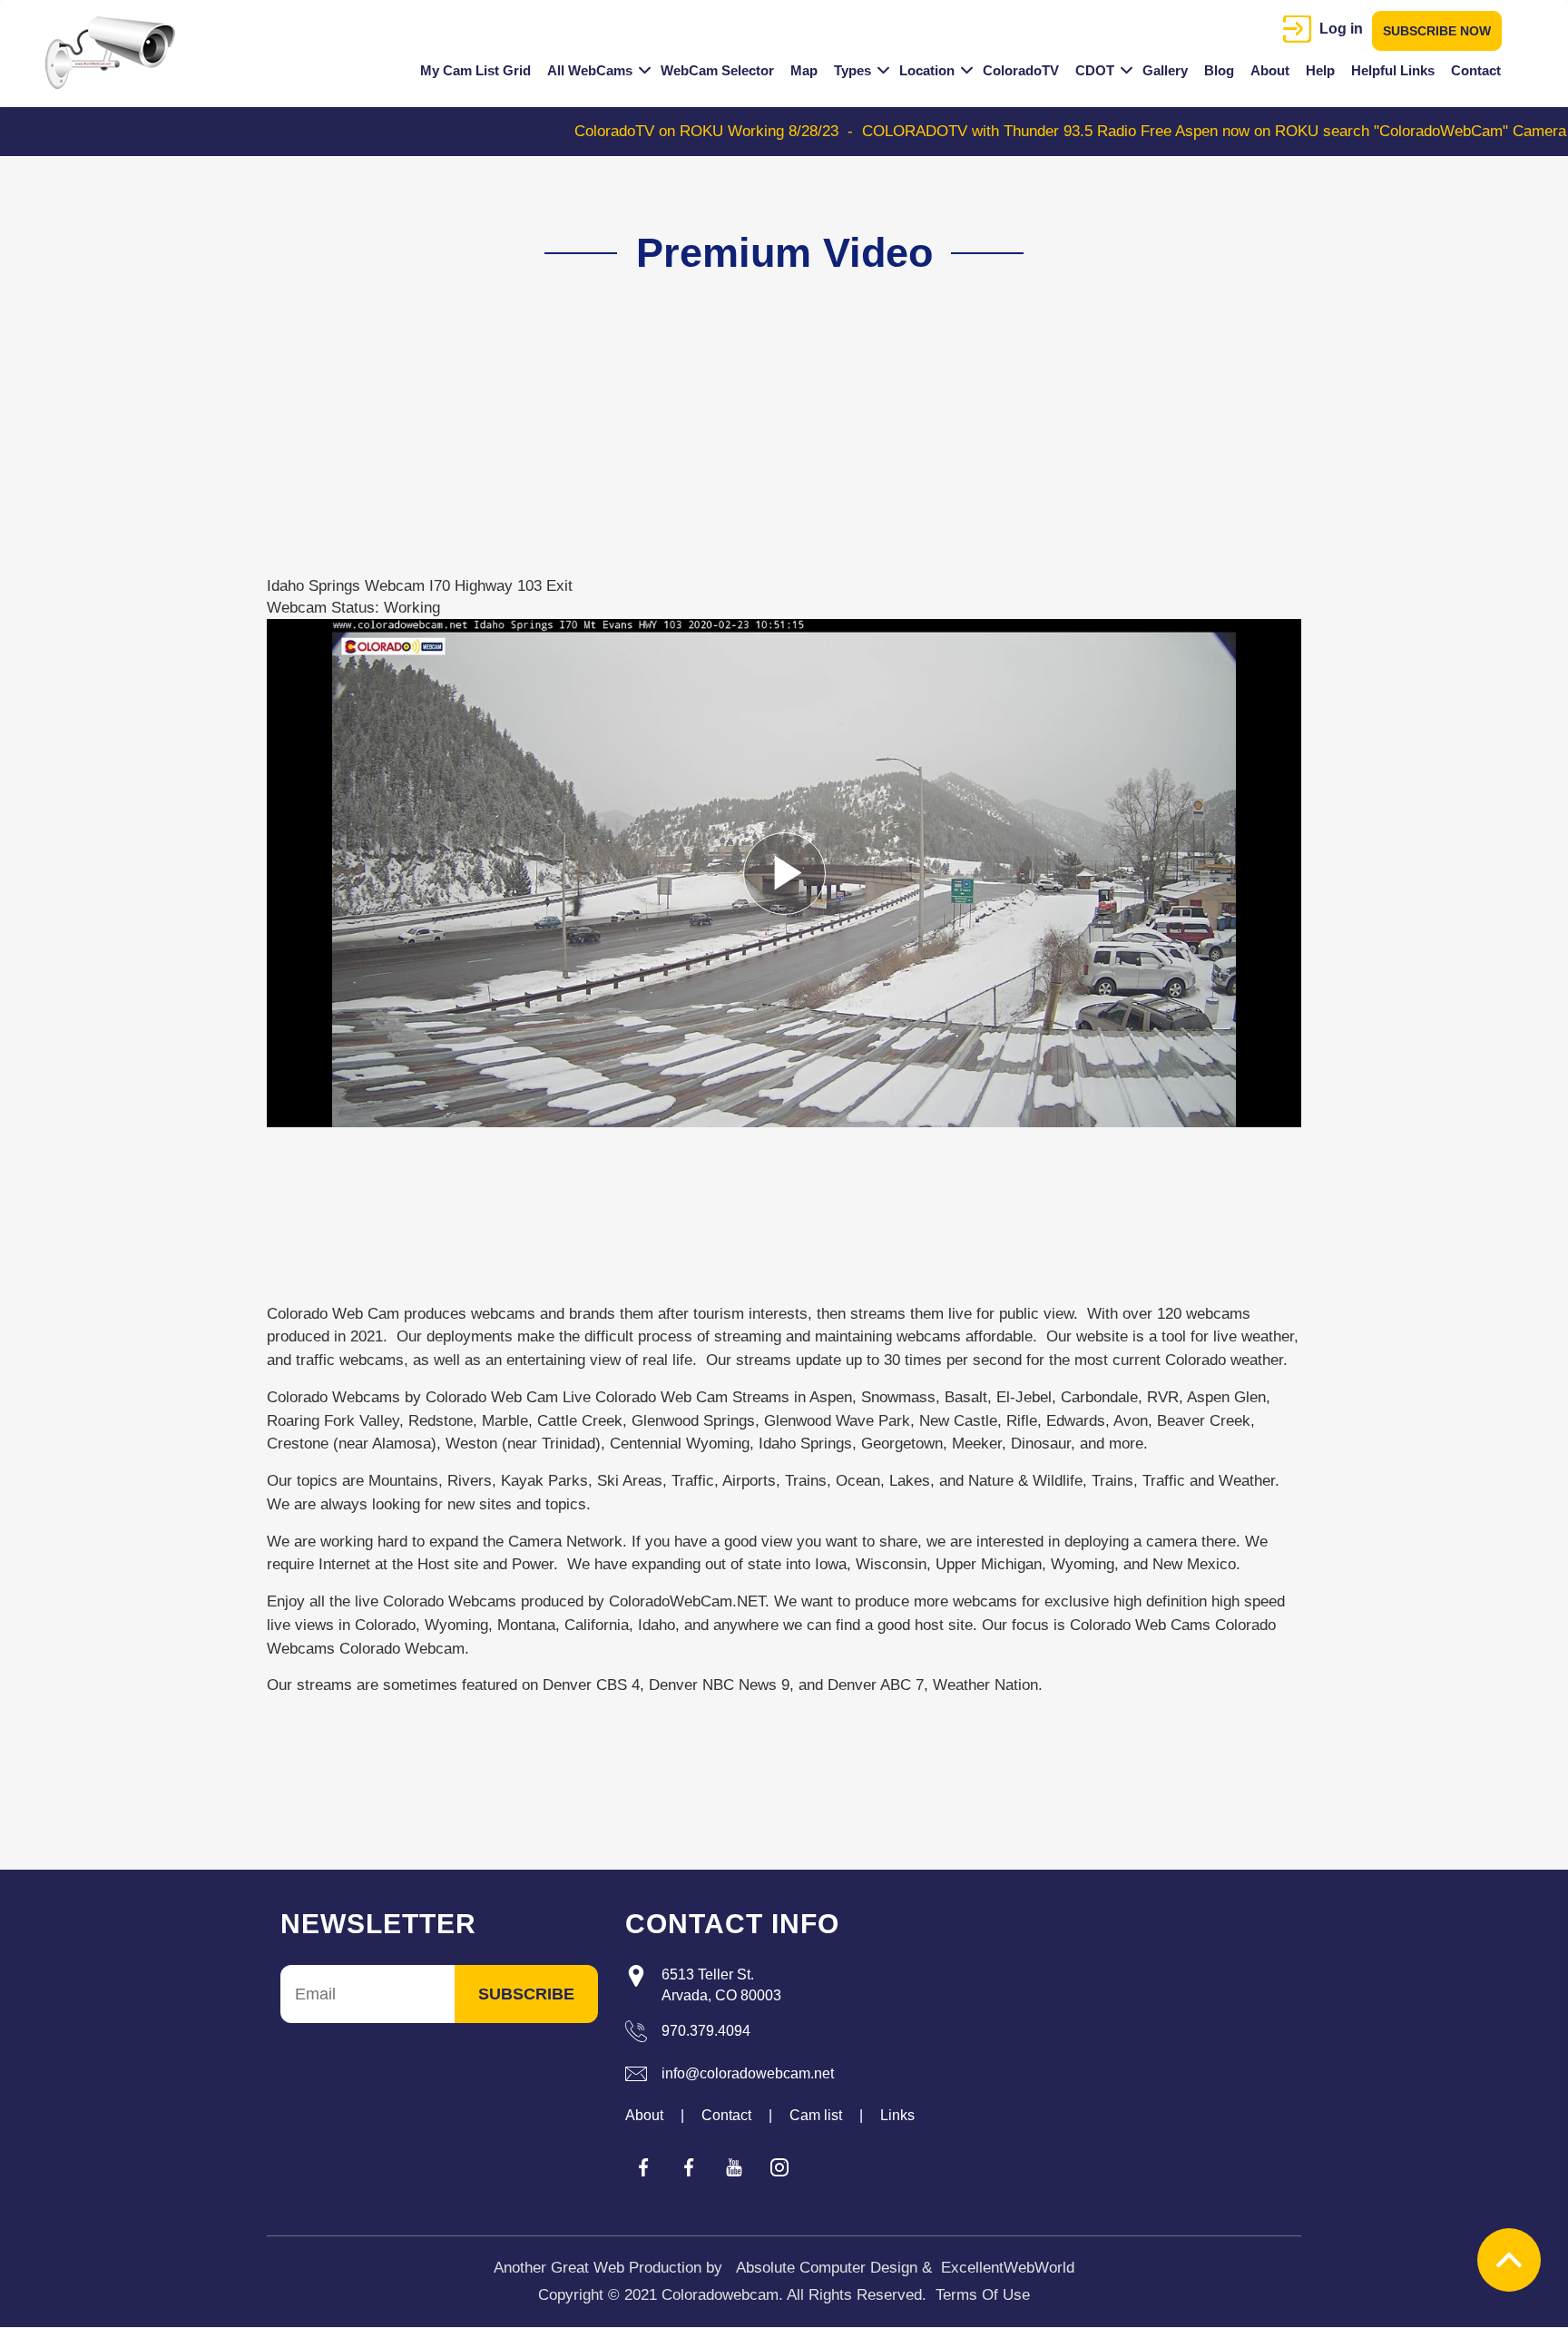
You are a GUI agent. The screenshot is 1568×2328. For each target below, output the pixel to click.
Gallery (1165, 70)
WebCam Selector (717, 70)
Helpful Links (1393, 70)
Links (897, 2115)
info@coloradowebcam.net (748, 2073)
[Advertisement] (774, 448)
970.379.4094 (706, 2031)
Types (853, 70)
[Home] (117, 53)
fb (643, 2167)
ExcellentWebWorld (1008, 2268)
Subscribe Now (1437, 31)
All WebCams (590, 70)
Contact (1476, 70)
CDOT (1095, 70)
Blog (1219, 70)
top (1509, 2260)
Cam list (816, 2115)
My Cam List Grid (475, 70)
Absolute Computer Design (827, 2268)
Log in (1341, 29)
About (1270, 70)
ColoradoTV (1021, 70)
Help (1320, 70)
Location (927, 70)
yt (734, 2167)
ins (779, 2167)
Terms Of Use (983, 2295)
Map (804, 70)
